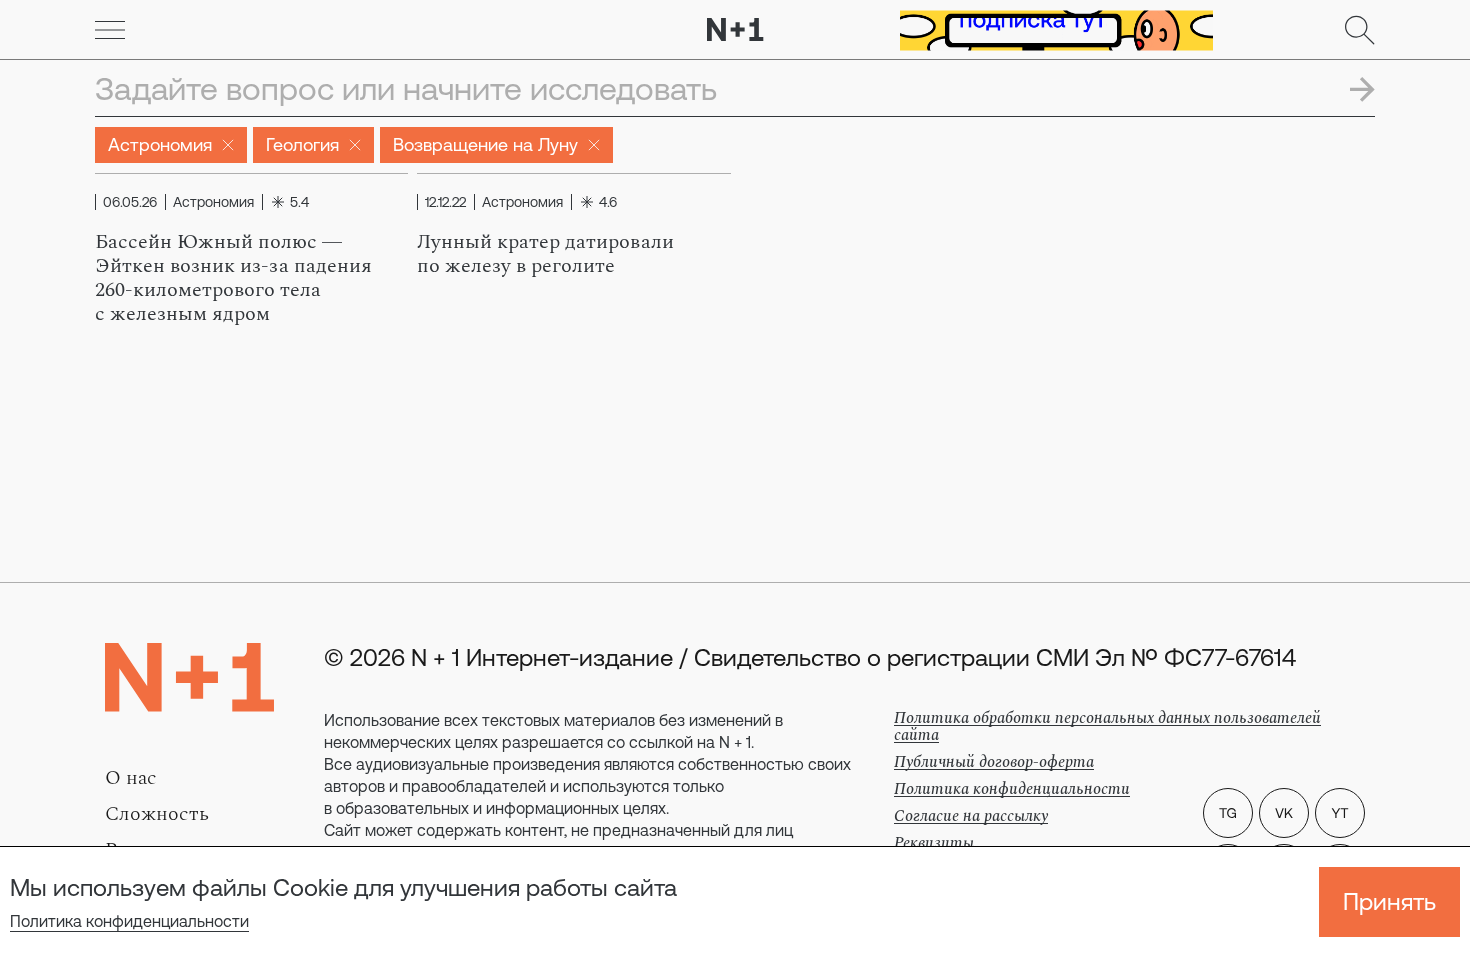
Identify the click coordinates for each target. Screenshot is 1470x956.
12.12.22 (445, 202)
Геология (302, 144)
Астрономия (160, 144)
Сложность (157, 814)
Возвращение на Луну (485, 144)
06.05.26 (130, 202)
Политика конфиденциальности (129, 921)
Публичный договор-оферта (994, 762)
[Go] (110, 30)
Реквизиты (934, 843)
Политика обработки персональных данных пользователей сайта (1107, 726)
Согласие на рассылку (971, 816)
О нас (131, 778)
